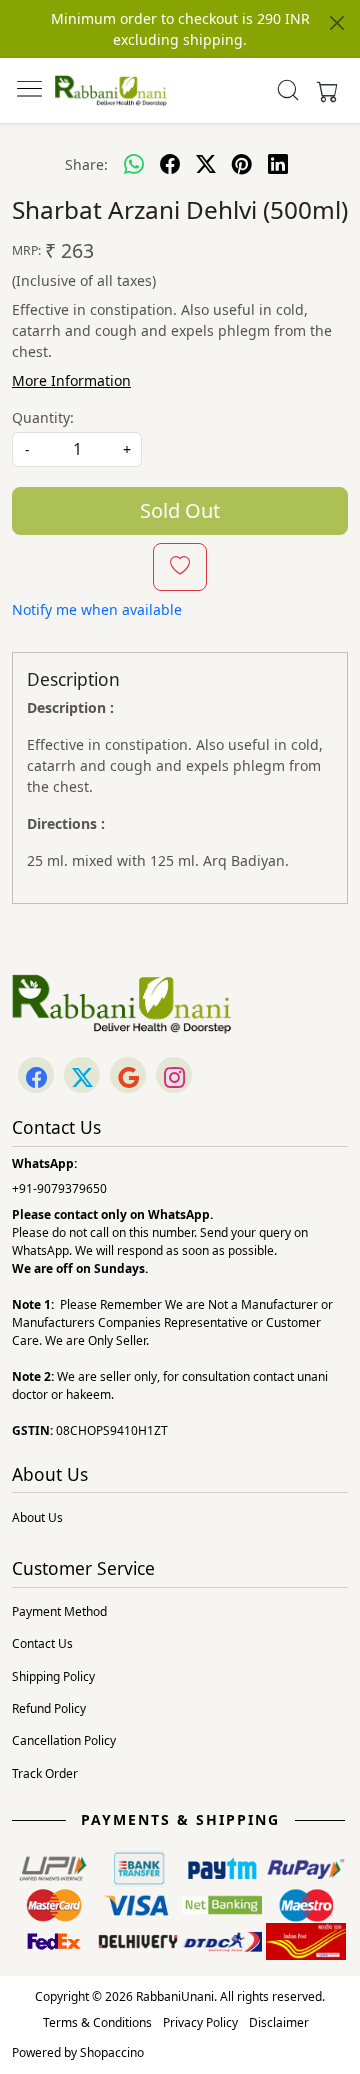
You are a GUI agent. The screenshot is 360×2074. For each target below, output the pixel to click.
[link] (288, 90)
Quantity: (43, 417)
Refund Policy (49, 1708)
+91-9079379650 (59, 1188)
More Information (71, 380)
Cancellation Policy (64, 1740)
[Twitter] (82, 1076)
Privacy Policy (200, 2022)
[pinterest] (242, 164)
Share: (86, 164)
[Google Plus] (128, 1076)
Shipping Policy (53, 1676)
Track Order (45, 1773)
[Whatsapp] (134, 164)
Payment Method (59, 1611)
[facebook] (170, 164)
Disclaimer (279, 2022)
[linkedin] (278, 164)
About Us (37, 1517)
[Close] (337, 23)
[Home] (111, 90)
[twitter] (206, 164)
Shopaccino (112, 2052)
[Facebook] (36, 1076)
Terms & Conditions (97, 2022)
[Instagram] (174, 1076)
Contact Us (42, 1643)
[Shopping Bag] (323, 90)
